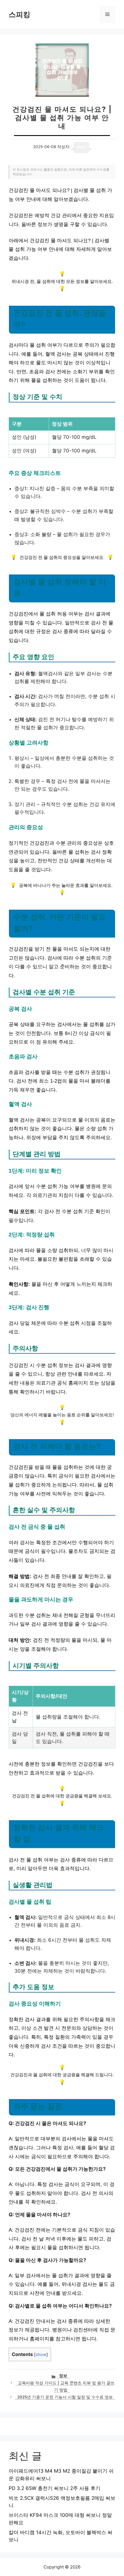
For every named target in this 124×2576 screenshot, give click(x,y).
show (41, 2355)
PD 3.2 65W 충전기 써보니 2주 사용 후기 (55, 2488)
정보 (63, 2376)
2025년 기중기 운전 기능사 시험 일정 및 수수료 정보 (65, 2397)
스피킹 (19, 14)
